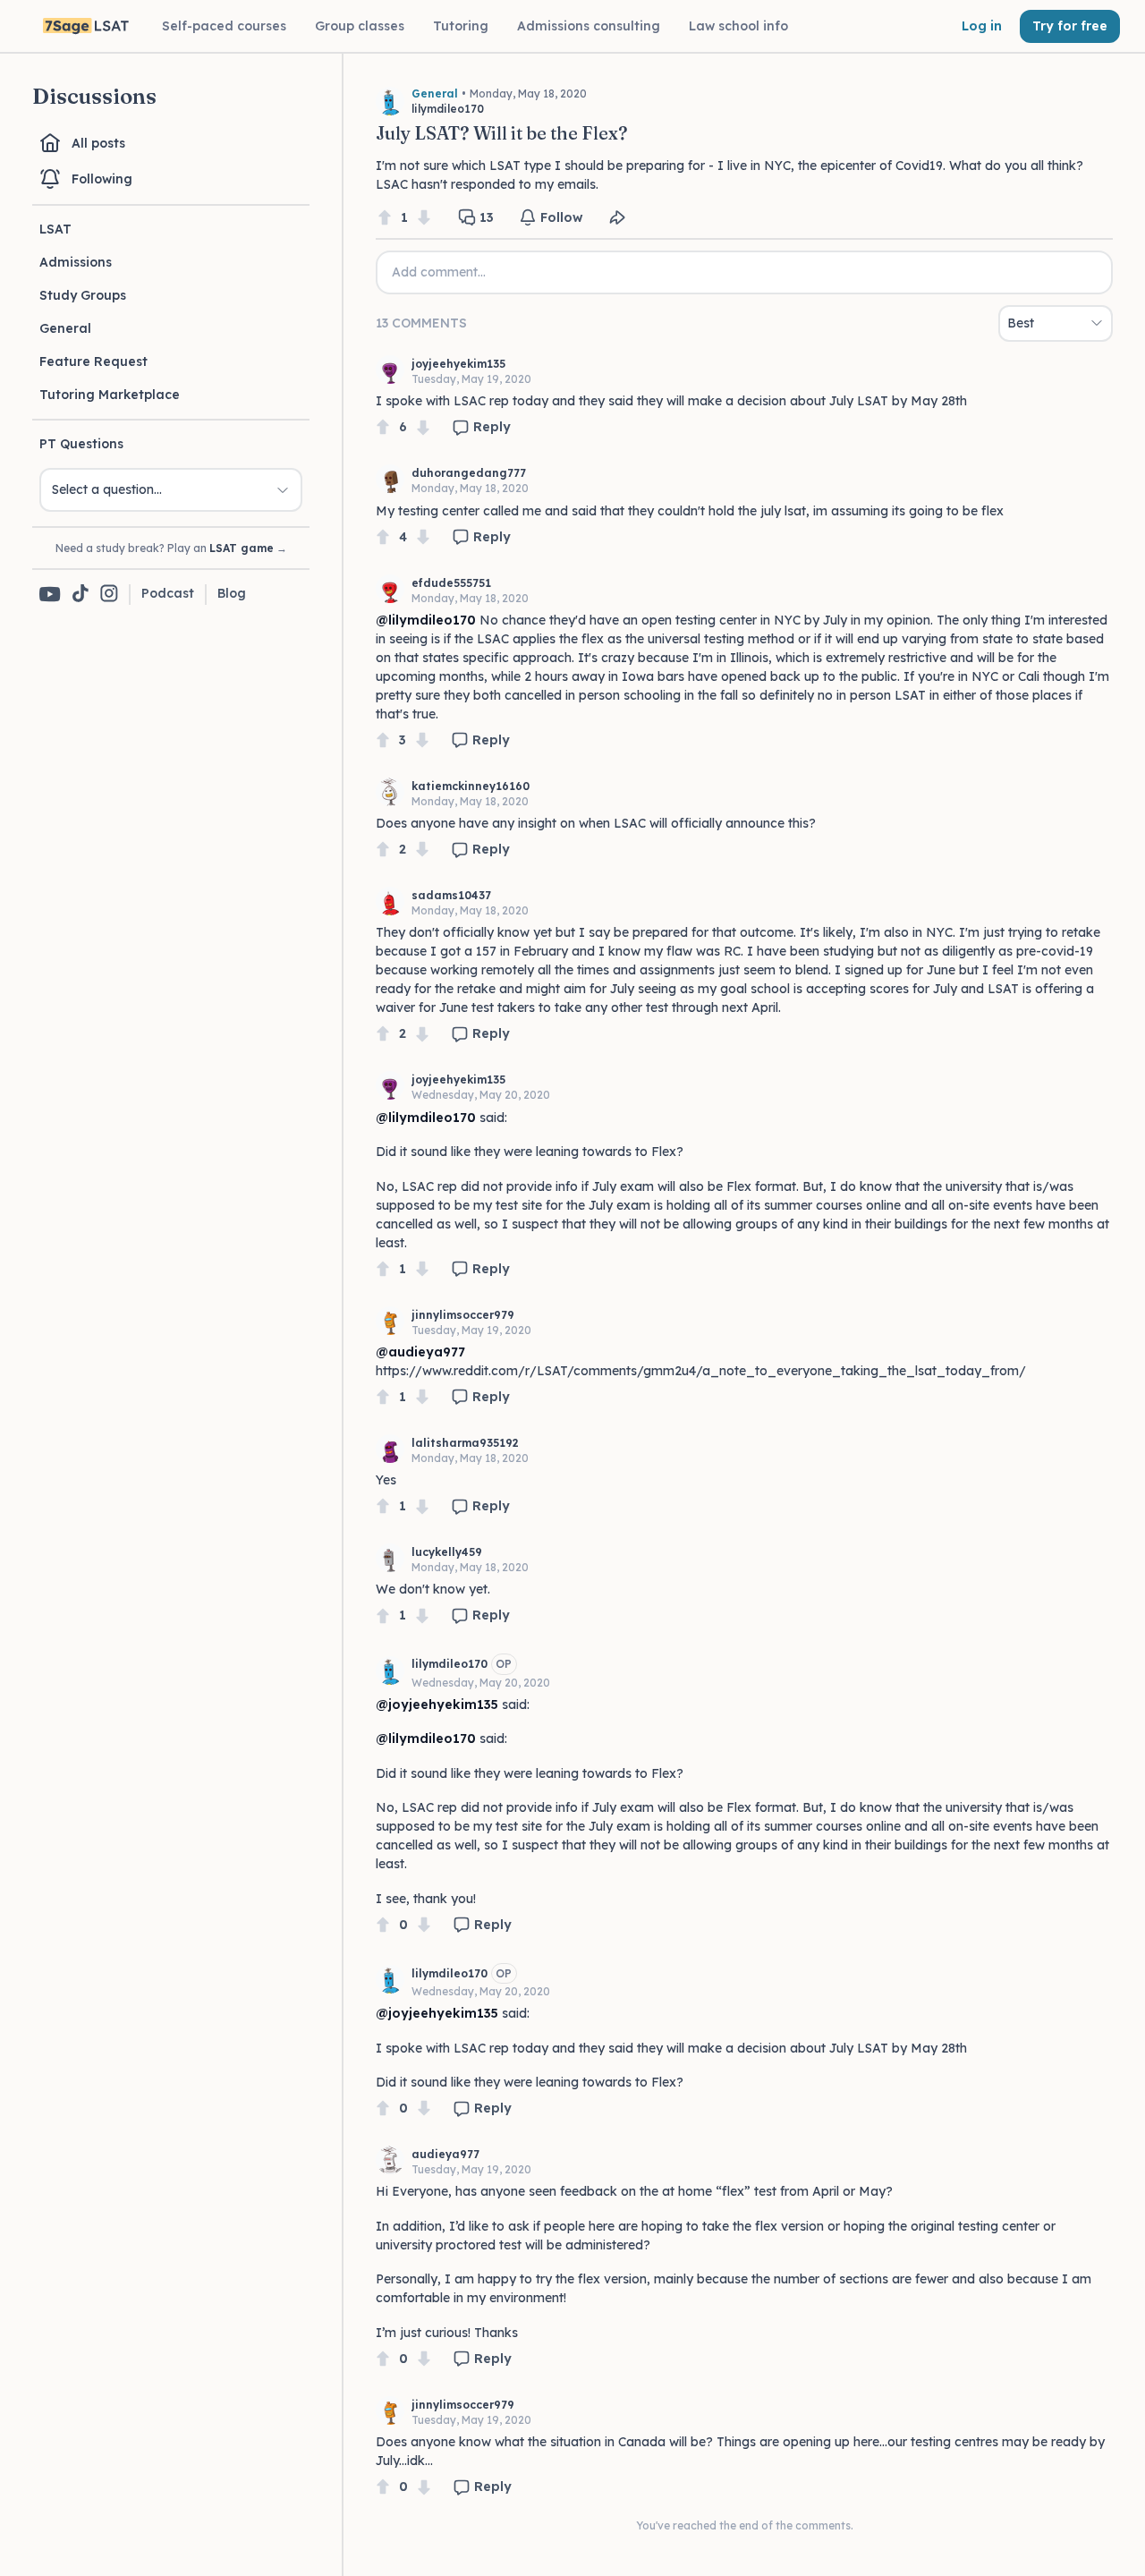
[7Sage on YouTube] (50, 594)
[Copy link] (617, 217)
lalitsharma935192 (465, 1443)
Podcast (168, 593)
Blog (232, 593)
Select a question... (107, 489)
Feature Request (93, 361)
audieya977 (445, 2154)
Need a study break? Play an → (171, 548)
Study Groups (83, 295)
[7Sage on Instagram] (109, 595)
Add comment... (439, 272)
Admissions (76, 262)
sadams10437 (451, 895)
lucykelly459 (447, 1552)
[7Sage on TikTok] (81, 595)
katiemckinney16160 (471, 786)
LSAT (55, 229)
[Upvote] (385, 218)
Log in (982, 26)
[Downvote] (424, 218)
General (65, 328)
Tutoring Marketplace (110, 395)
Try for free (1070, 26)
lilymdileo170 (450, 1664)
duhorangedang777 (469, 473)
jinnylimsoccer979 (463, 1315)
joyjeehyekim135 (458, 364)
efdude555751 (451, 583)
